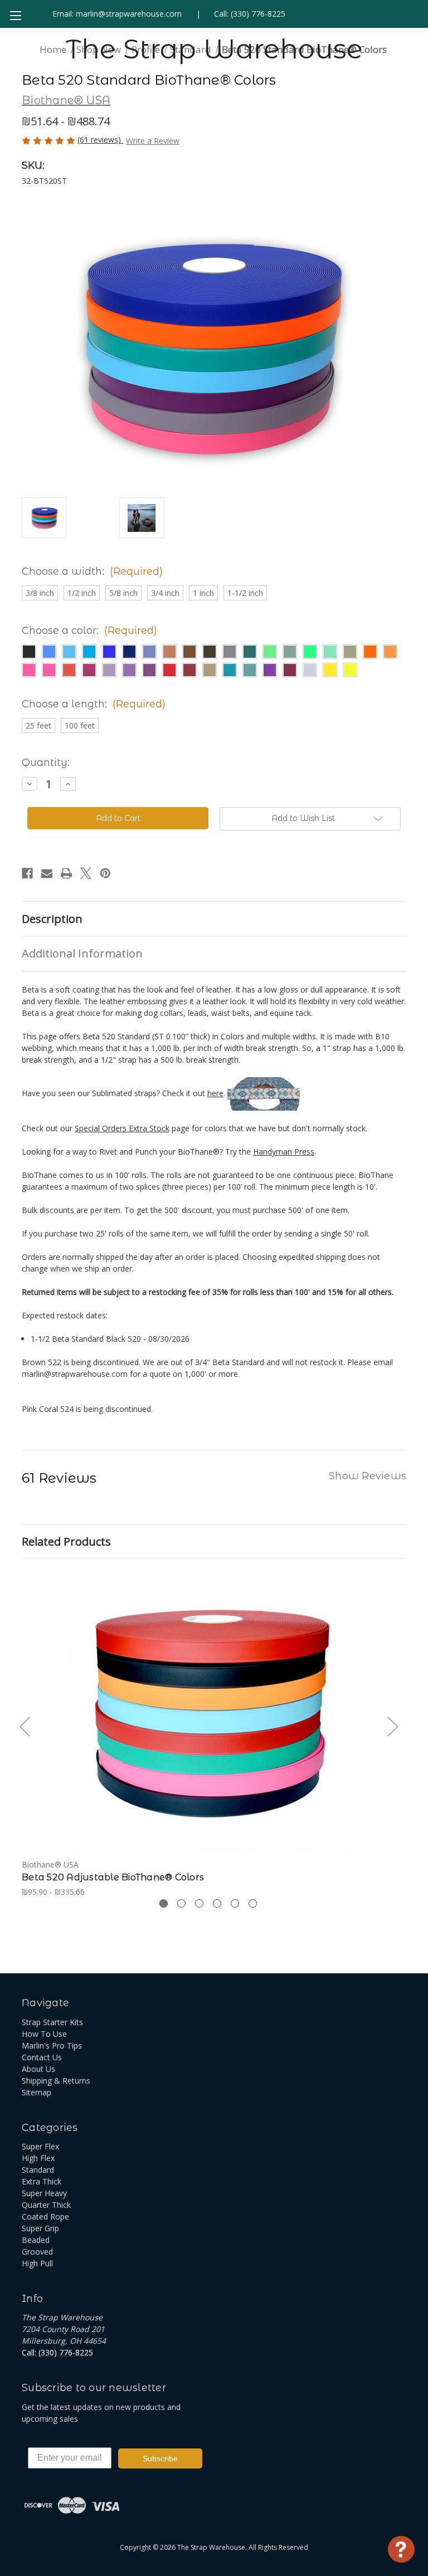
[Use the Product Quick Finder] (401, 2549)
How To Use (44, 2034)
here (215, 1093)
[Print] (66, 873)
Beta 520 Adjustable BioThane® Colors (113, 1877)
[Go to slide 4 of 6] (217, 1903)
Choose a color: (89, 630)
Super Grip (40, 2228)
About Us (38, 2069)
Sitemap (37, 2092)
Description (52, 919)
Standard (38, 2170)
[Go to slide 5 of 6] (235, 1903)
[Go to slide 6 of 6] (253, 1903)
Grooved (37, 2252)
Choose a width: (92, 571)
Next (392, 1726)
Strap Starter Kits (52, 2022)
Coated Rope (45, 2216)
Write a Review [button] (153, 141)
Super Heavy (44, 2193)
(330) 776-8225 (258, 14)
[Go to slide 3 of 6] (199, 1903)
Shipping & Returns (56, 2081)
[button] (29, 652)
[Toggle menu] (15, 15)
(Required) (136, 571)
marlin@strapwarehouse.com (129, 14)
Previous (25, 1726)
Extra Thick (42, 2181)
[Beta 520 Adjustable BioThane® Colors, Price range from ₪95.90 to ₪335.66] (208, 1712)
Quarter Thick (46, 2205)
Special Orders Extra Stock (122, 1128)
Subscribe (160, 2458)
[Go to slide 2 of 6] (181, 1903)
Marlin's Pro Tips (52, 2045)
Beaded (36, 2240)
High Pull (37, 2263)
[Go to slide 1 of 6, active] (164, 1903)
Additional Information (82, 953)
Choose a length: (94, 704)
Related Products (66, 1541)
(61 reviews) (100, 140)
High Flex (38, 2158)
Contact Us (42, 2057)
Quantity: (46, 762)
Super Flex (40, 2146)
